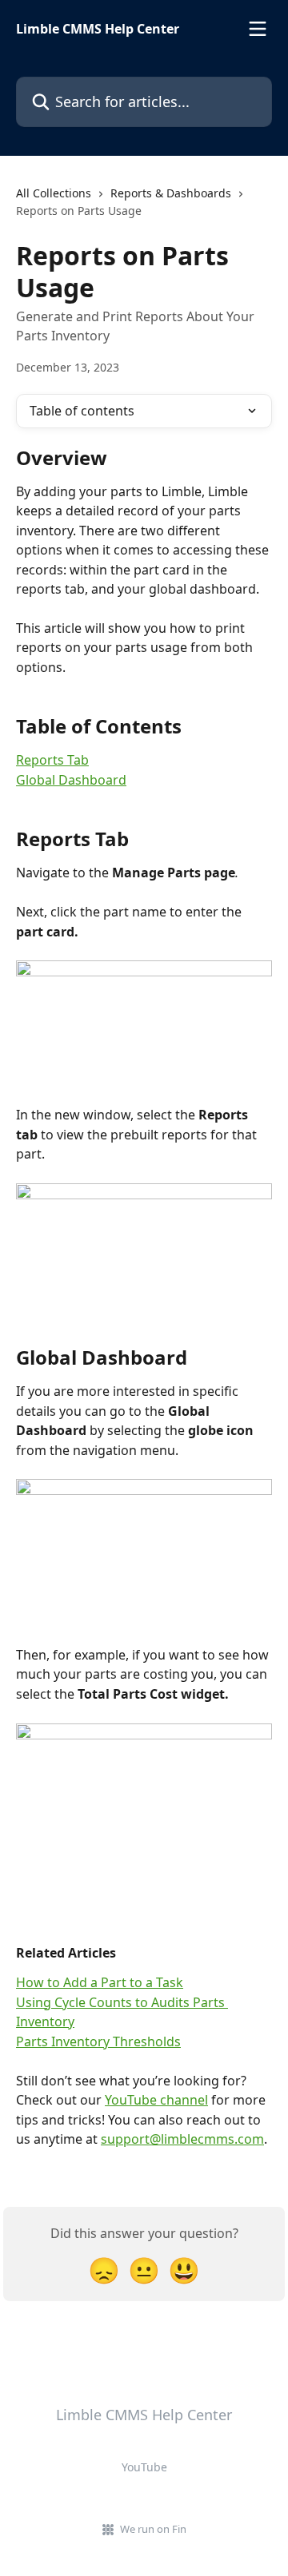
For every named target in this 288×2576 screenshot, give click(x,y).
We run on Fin (153, 2529)
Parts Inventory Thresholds (98, 2041)
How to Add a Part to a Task (100, 1982)
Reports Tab (52, 760)
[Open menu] (258, 29)
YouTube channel (156, 2100)
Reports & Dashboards (171, 193)
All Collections (54, 193)
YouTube (144, 2467)
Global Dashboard (71, 780)
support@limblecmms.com (182, 2139)
